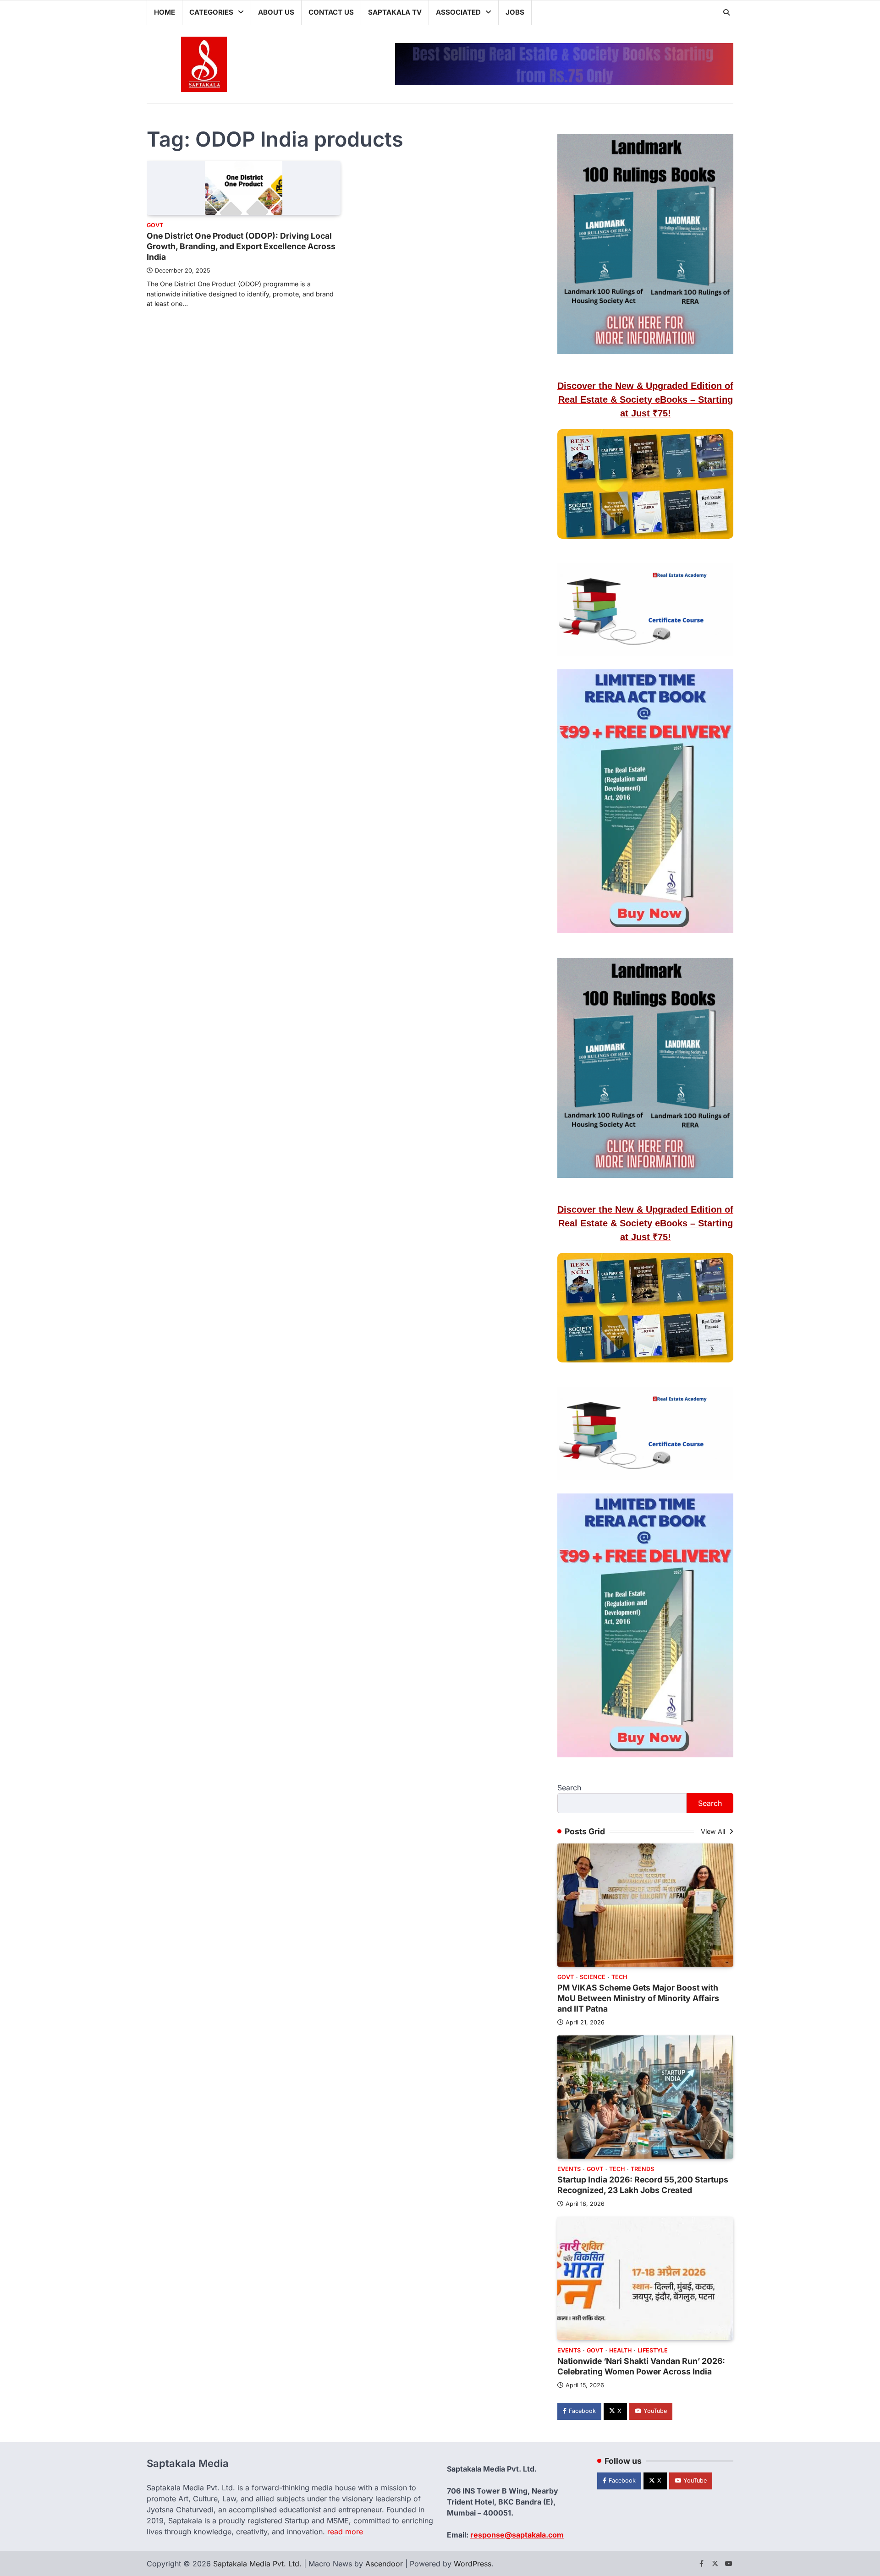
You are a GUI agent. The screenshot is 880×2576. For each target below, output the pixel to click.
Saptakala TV (395, 12)
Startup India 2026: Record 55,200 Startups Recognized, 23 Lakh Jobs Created (643, 2185)
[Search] (726, 12)
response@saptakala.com (517, 2535)
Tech (619, 1977)
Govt (155, 225)
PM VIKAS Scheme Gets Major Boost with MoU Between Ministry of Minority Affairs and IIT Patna (638, 1998)
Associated (458, 12)
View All (714, 1831)
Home (165, 12)
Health (620, 2350)
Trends (642, 2169)
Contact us (331, 12)
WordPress (473, 2564)
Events (569, 2169)
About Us (276, 12)
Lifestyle (653, 2350)
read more (345, 2532)
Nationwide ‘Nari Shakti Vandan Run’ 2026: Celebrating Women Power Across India (641, 2366)
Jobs (515, 12)
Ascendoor (384, 2564)
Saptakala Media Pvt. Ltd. (257, 2564)
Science (593, 1977)
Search (569, 1788)
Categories (211, 12)
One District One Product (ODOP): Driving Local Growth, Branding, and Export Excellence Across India (241, 246)
